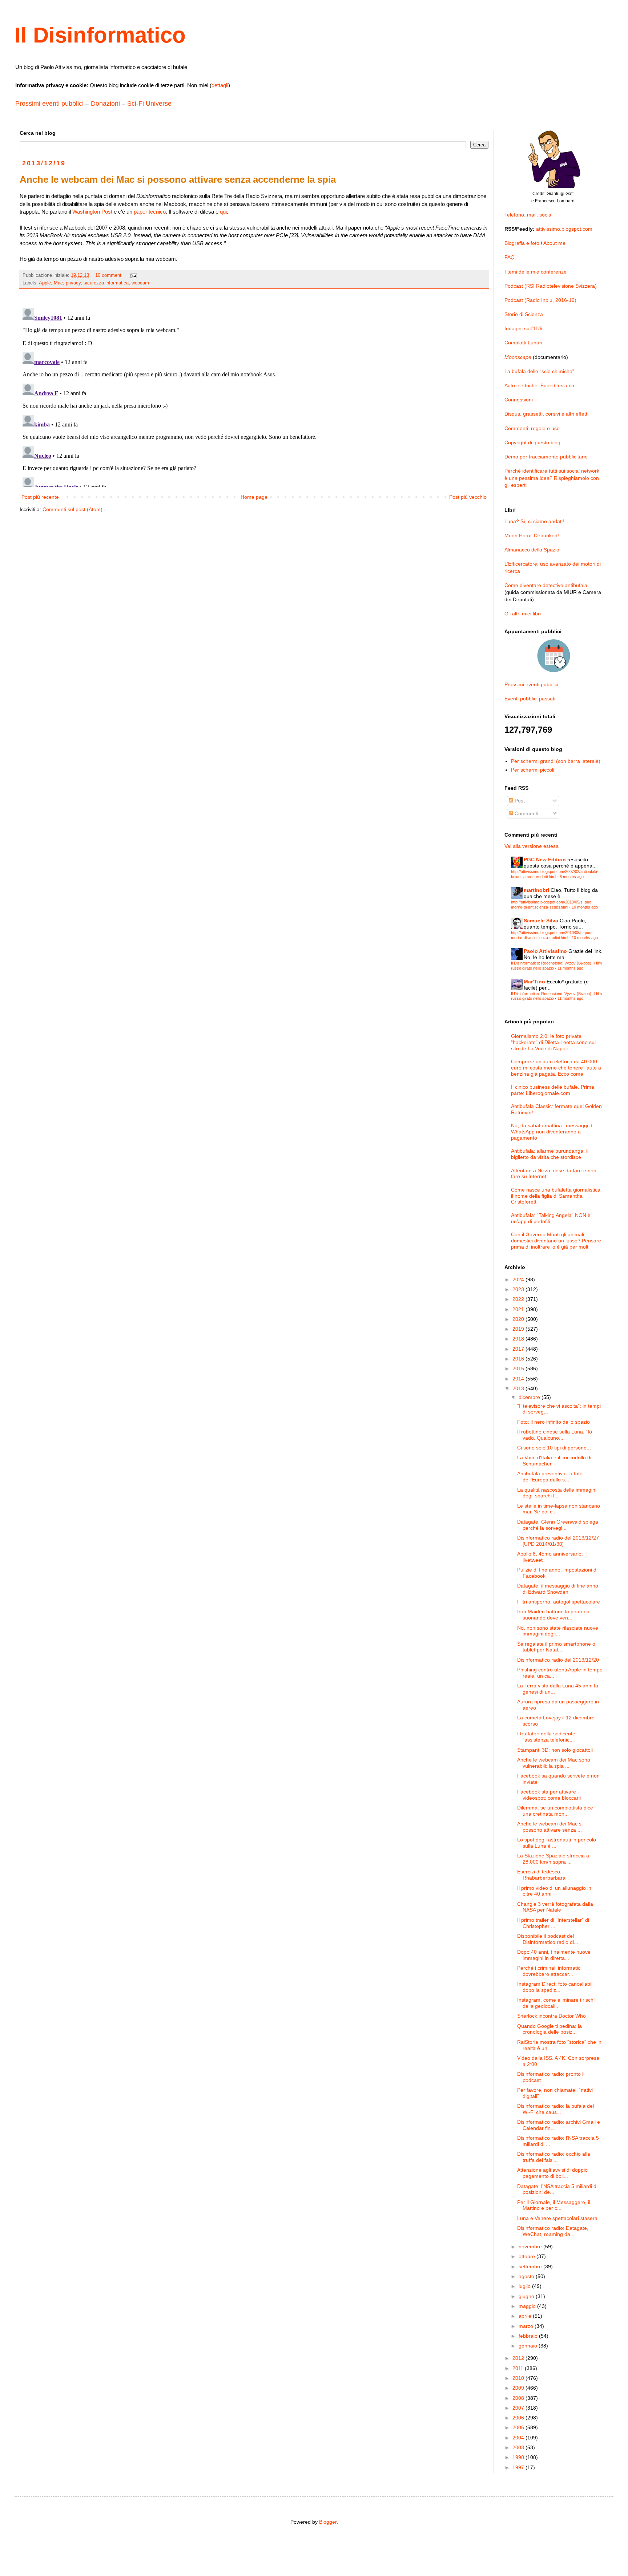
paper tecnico (150, 212)
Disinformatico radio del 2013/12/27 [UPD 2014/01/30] (558, 1541)
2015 (519, 1368)
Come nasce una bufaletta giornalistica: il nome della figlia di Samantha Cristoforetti (556, 1196)
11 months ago (570, 968)
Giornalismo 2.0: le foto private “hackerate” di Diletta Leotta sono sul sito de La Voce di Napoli (553, 1042)
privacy (73, 283)
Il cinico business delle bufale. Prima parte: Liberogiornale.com (553, 1090)
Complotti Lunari (523, 343)
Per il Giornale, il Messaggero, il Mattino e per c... (554, 2205)
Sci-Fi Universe (149, 104)
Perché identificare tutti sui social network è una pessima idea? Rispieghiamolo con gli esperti (552, 478)
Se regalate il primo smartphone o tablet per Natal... (556, 1647)
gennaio (529, 2346)
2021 (519, 1309)
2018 (519, 1339)
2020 (519, 1319)
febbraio (529, 2336)
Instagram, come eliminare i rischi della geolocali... (556, 2003)
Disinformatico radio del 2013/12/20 (558, 1660)
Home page (254, 497)
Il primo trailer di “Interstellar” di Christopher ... (553, 1923)
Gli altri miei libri (523, 614)
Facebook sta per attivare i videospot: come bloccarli (549, 1795)
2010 (519, 2378)
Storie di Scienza (524, 314)
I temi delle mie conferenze (536, 272)
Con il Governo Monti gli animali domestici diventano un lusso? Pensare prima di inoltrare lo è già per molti (556, 1241)
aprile (526, 2316)
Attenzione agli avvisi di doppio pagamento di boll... (552, 2173)
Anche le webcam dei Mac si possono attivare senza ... (550, 1827)
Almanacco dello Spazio (532, 550)
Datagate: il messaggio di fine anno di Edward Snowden (558, 1589)
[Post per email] (133, 275)
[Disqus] (254, 396)
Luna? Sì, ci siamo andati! (534, 521)
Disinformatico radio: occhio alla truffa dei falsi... (554, 2157)
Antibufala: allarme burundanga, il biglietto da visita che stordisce (550, 1154)
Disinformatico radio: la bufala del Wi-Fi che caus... (555, 2109)
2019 (519, 1329)
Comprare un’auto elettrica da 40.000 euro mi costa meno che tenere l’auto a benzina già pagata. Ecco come (556, 1068)
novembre (531, 2247)
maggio (528, 2306)
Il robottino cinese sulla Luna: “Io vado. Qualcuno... (555, 1435)
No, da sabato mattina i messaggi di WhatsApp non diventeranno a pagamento (552, 1132)
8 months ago (572, 877)
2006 (519, 2418)
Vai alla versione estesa (532, 846)
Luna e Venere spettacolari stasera (557, 2218)
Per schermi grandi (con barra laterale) (556, 761)
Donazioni (105, 104)
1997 (519, 2467)
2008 (519, 2398)
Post (519, 801)
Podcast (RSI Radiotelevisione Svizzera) (551, 286)
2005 (519, 2427)
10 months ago (585, 907)
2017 (519, 1349)
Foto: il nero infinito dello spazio (553, 1422)
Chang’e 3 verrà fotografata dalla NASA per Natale (555, 1907)
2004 (519, 2438)
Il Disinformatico (100, 35)
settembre (531, 2266)
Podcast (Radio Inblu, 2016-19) (540, 300)
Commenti (526, 813)
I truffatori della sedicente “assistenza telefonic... (546, 1737)
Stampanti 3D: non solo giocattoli (555, 1750)
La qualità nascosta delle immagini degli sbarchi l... (557, 1493)
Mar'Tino (534, 982)
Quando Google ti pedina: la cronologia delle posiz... (549, 2029)
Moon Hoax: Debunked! (532, 535)
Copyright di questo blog (532, 442)
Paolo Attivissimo (545, 951)
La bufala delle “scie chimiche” (539, 371)
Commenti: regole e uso (532, 428)
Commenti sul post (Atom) (73, 509)
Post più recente (40, 497)
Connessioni (519, 400)
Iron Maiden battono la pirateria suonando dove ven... (553, 1615)
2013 (519, 1388)
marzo (527, 2326)
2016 (519, 1359)
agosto (527, 2276)
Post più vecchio (468, 497)
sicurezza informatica (106, 283)
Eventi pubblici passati (530, 699)
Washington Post (92, 212)
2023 (519, 1289)
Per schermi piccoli (533, 770)
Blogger (328, 2522)
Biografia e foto (522, 243)
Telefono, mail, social (528, 215)
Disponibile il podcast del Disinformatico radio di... (548, 1939)
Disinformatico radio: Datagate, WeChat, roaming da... (553, 2231)
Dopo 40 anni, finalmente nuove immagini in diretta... (554, 1955)
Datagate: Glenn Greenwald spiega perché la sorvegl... (558, 1525)
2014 (519, 1379)
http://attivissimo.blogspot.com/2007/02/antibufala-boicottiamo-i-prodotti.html (555, 874)
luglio (525, 2286)
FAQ (510, 257)
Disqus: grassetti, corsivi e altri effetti (546, 414)
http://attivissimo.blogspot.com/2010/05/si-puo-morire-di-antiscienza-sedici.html (552, 904)
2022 (519, 1299)
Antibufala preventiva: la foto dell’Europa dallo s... (550, 1477)
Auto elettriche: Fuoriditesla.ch (539, 385)
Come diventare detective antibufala (546, 585)
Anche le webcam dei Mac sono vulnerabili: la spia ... (554, 1763)
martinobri (536, 890)
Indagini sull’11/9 (524, 328)
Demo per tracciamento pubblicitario (546, 457)
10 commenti (109, 275)
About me (554, 243)
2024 (519, 1279)
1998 (519, 2457)
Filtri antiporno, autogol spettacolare (559, 1602)
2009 (519, 2388)
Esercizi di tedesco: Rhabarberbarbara (541, 1875)
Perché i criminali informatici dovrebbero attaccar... (549, 1971)
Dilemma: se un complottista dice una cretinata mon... (555, 1811)
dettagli (220, 85)
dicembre (530, 1397)
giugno (527, 2296)
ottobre (528, 2256)
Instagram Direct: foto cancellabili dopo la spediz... (555, 1987)
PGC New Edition (545, 860)
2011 (519, 2368)
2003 (519, 2447)
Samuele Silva (541, 921)
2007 (519, 2408)
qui (223, 212)
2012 (519, 2358)
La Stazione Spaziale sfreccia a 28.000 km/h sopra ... (553, 1859)
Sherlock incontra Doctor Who (551, 2016)
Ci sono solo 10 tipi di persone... (554, 1448)
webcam (140, 283)
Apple (45, 283)
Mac (58, 283)
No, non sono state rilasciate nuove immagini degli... (558, 1631)
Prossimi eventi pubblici (49, 104)
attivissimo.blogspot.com (564, 229)
